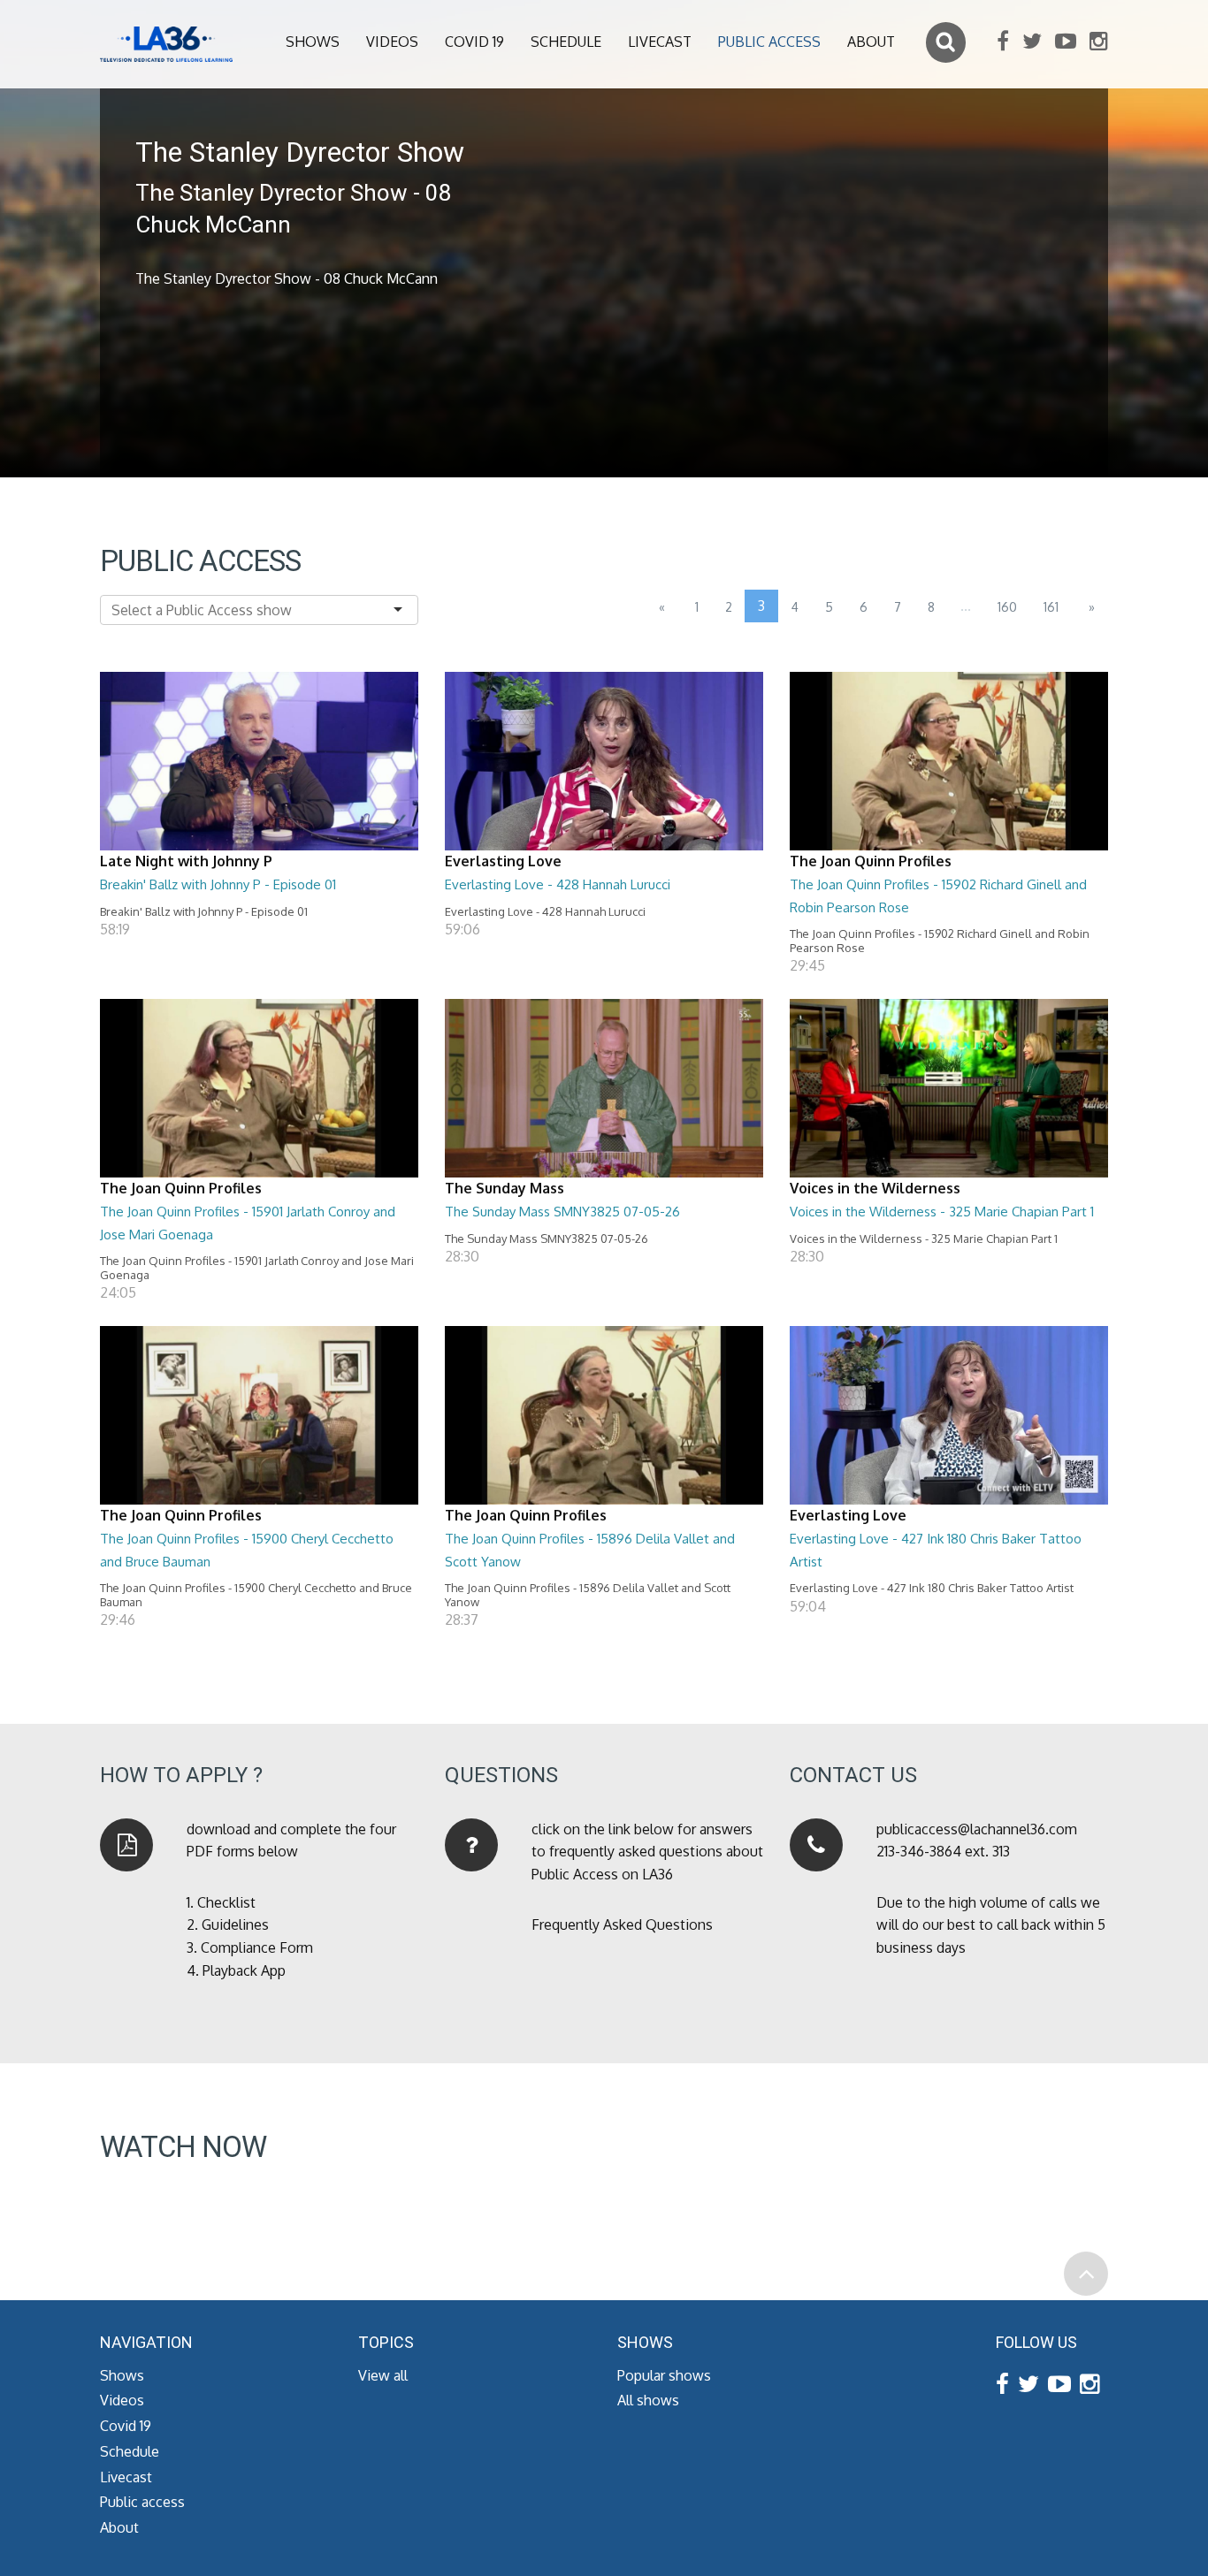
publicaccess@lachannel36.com (977, 1829)
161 (1051, 607)
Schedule (566, 42)
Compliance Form (257, 1947)
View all (383, 2375)
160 (1007, 607)
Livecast (660, 42)
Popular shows (664, 2375)
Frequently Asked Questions (622, 1924)
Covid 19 (474, 42)
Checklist (226, 1902)
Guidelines (235, 1924)
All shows (648, 2400)
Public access (769, 42)
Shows (313, 42)
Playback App (244, 1970)
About (871, 42)
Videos (392, 42)
